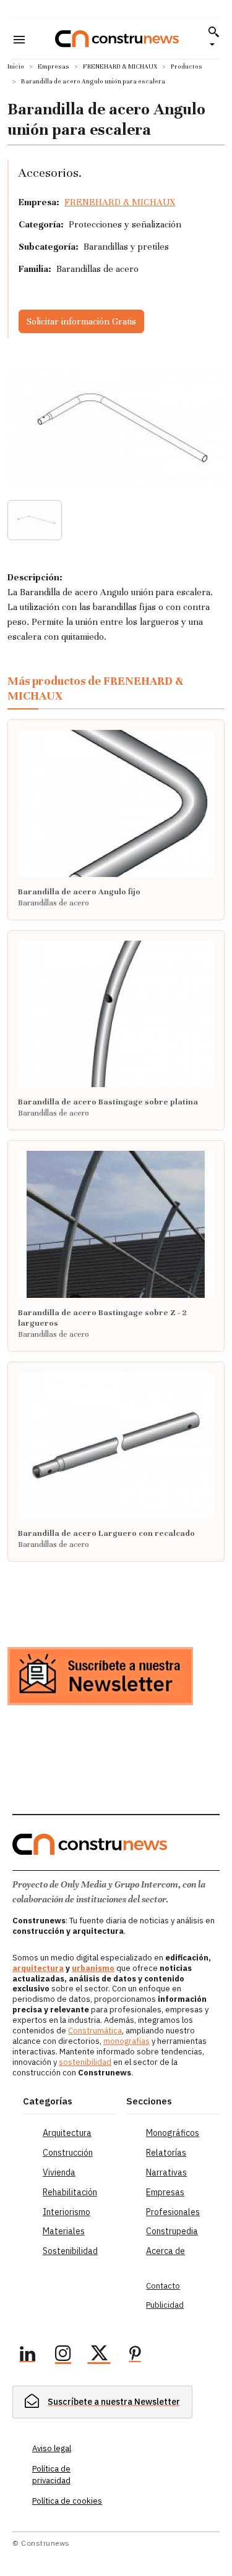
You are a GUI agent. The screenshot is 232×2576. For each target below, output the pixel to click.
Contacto (163, 2286)
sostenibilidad (85, 2062)
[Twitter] (99, 2355)
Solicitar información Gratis (81, 321)
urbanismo (93, 1968)
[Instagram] (63, 2355)
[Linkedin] (27, 2355)
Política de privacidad (51, 2474)
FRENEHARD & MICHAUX (120, 66)
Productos (187, 66)
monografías (127, 2041)
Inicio (16, 66)
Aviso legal (52, 2448)
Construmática (95, 2031)
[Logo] (117, 39)
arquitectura (38, 1968)
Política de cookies (67, 2501)
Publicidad (165, 2305)
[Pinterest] (135, 2355)
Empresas (54, 66)
